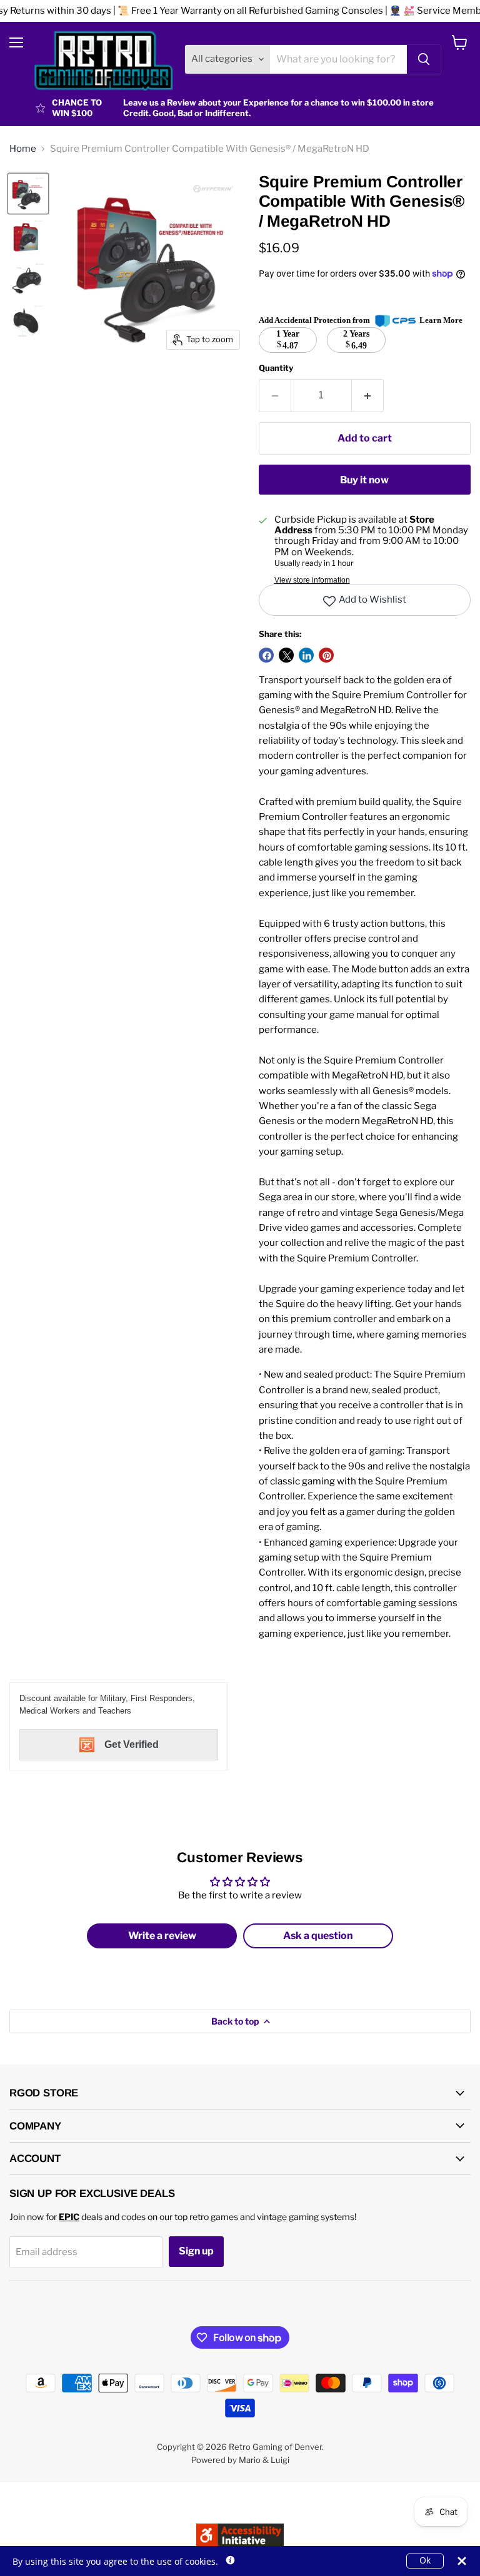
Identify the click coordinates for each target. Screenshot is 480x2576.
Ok (425, 2560)
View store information (312, 580)
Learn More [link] (441, 320)
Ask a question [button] (318, 1936)
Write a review (162, 1936)
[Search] (424, 59)
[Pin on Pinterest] (326, 655)
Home (23, 149)
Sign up (196, 2251)
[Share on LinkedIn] (306, 655)
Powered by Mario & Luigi (240, 2460)
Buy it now (364, 480)
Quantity (276, 368)
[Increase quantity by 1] (368, 395)
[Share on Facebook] (266, 655)
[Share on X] (286, 655)
